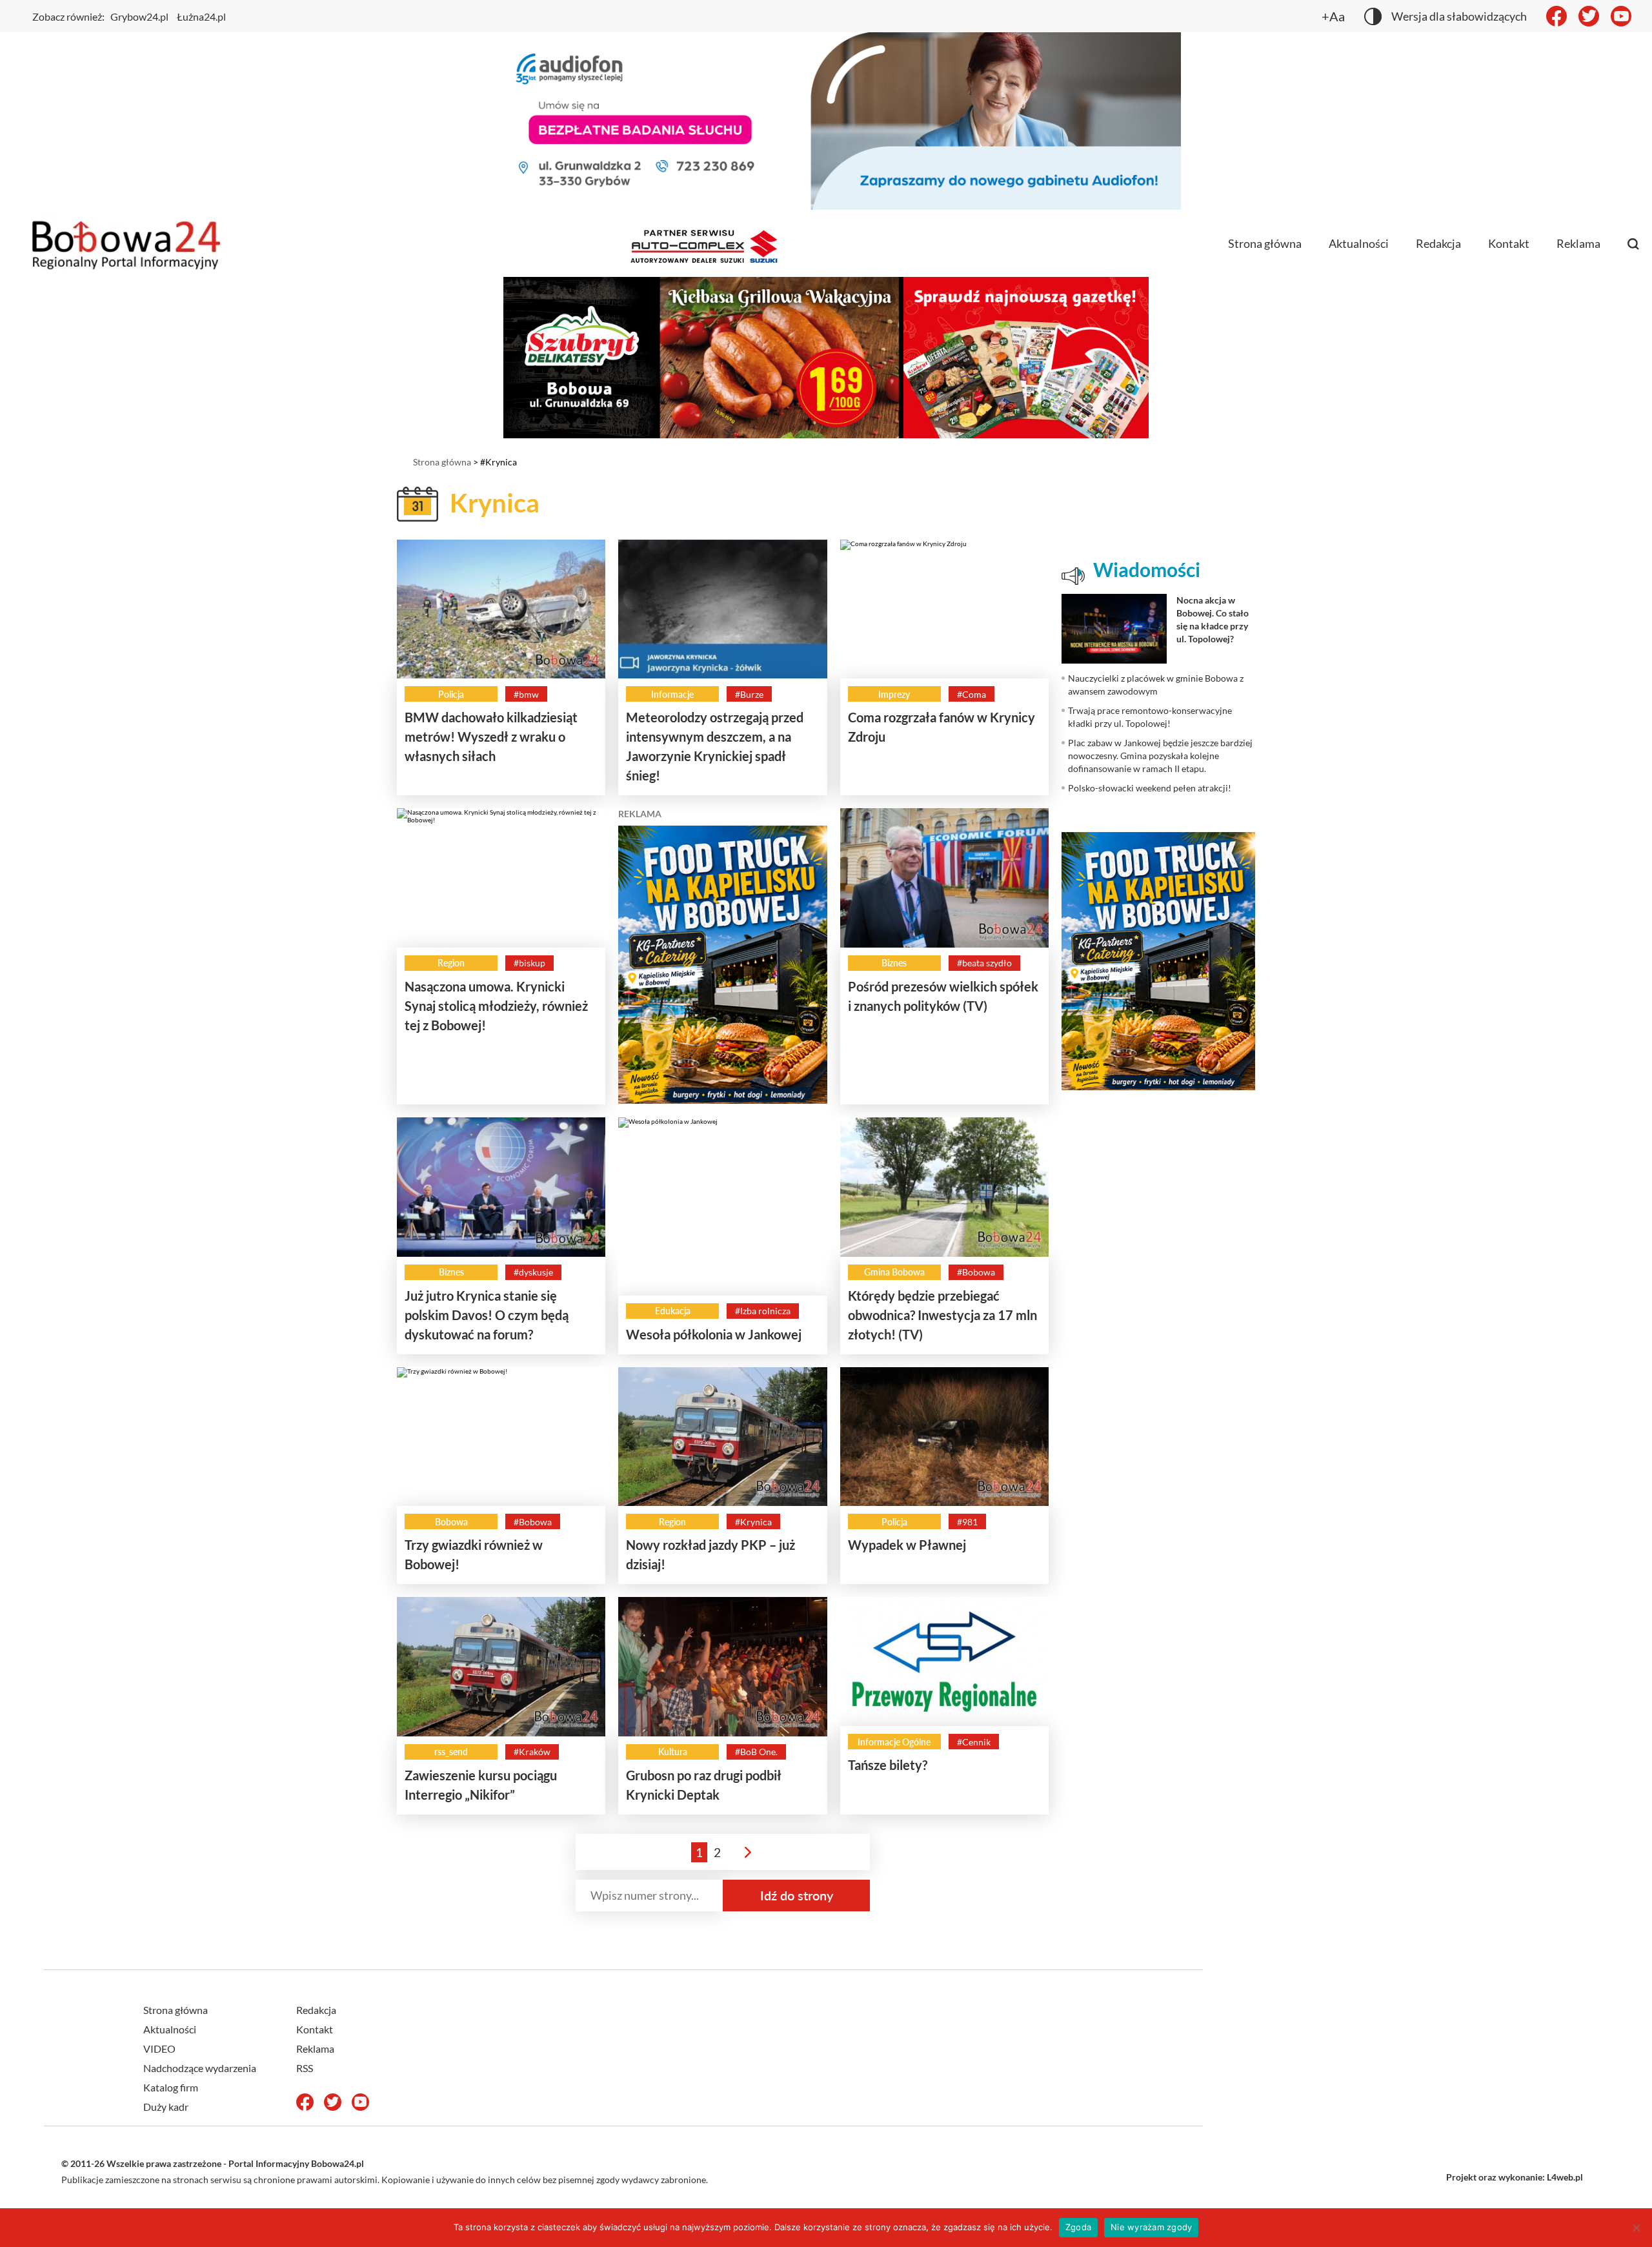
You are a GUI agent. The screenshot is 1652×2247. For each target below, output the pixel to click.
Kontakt (1509, 243)
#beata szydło (984, 963)
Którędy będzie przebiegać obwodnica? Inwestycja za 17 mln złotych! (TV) (942, 1315)
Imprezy (894, 694)
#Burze (749, 694)
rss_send (451, 1752)
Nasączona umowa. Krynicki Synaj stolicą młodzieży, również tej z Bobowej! (496, 1006)
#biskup (529, 963)
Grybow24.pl (139, 16)
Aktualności (1359, 243)
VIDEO (159, 2049)
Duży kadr (166, 2107)
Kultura (673, 1752)
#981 (967, 1522)
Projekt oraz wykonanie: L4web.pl (1515, 2177)
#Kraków (532, 1752)
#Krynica (753, 1522)
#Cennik (974, 1742)
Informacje (672, 694)
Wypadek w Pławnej (907, 1545)
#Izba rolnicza (763, 1311)
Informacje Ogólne (894, 1742)
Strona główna (1265, 243)
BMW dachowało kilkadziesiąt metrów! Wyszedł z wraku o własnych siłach (491, 737)
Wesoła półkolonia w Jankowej (714, 1334)
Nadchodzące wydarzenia (200, 2068)
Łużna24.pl (201, 16)
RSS (305, 2068)
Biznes (894, 963)
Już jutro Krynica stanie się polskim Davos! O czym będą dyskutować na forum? (487, 1315)
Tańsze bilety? (888, 1765)
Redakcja (1438, 243)
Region (451, 963)
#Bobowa (976, 1272)
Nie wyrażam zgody (1151, 2227)
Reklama (1578, 243)
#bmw (526, 694)
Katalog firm (171, 2087)
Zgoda (1078, 2227)
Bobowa (451, 1522)
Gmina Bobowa (894, 1272)
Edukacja (673, 1311)
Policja (451, 694)
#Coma (972, 694)
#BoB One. (756, 1752)
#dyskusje (533, 1272)
